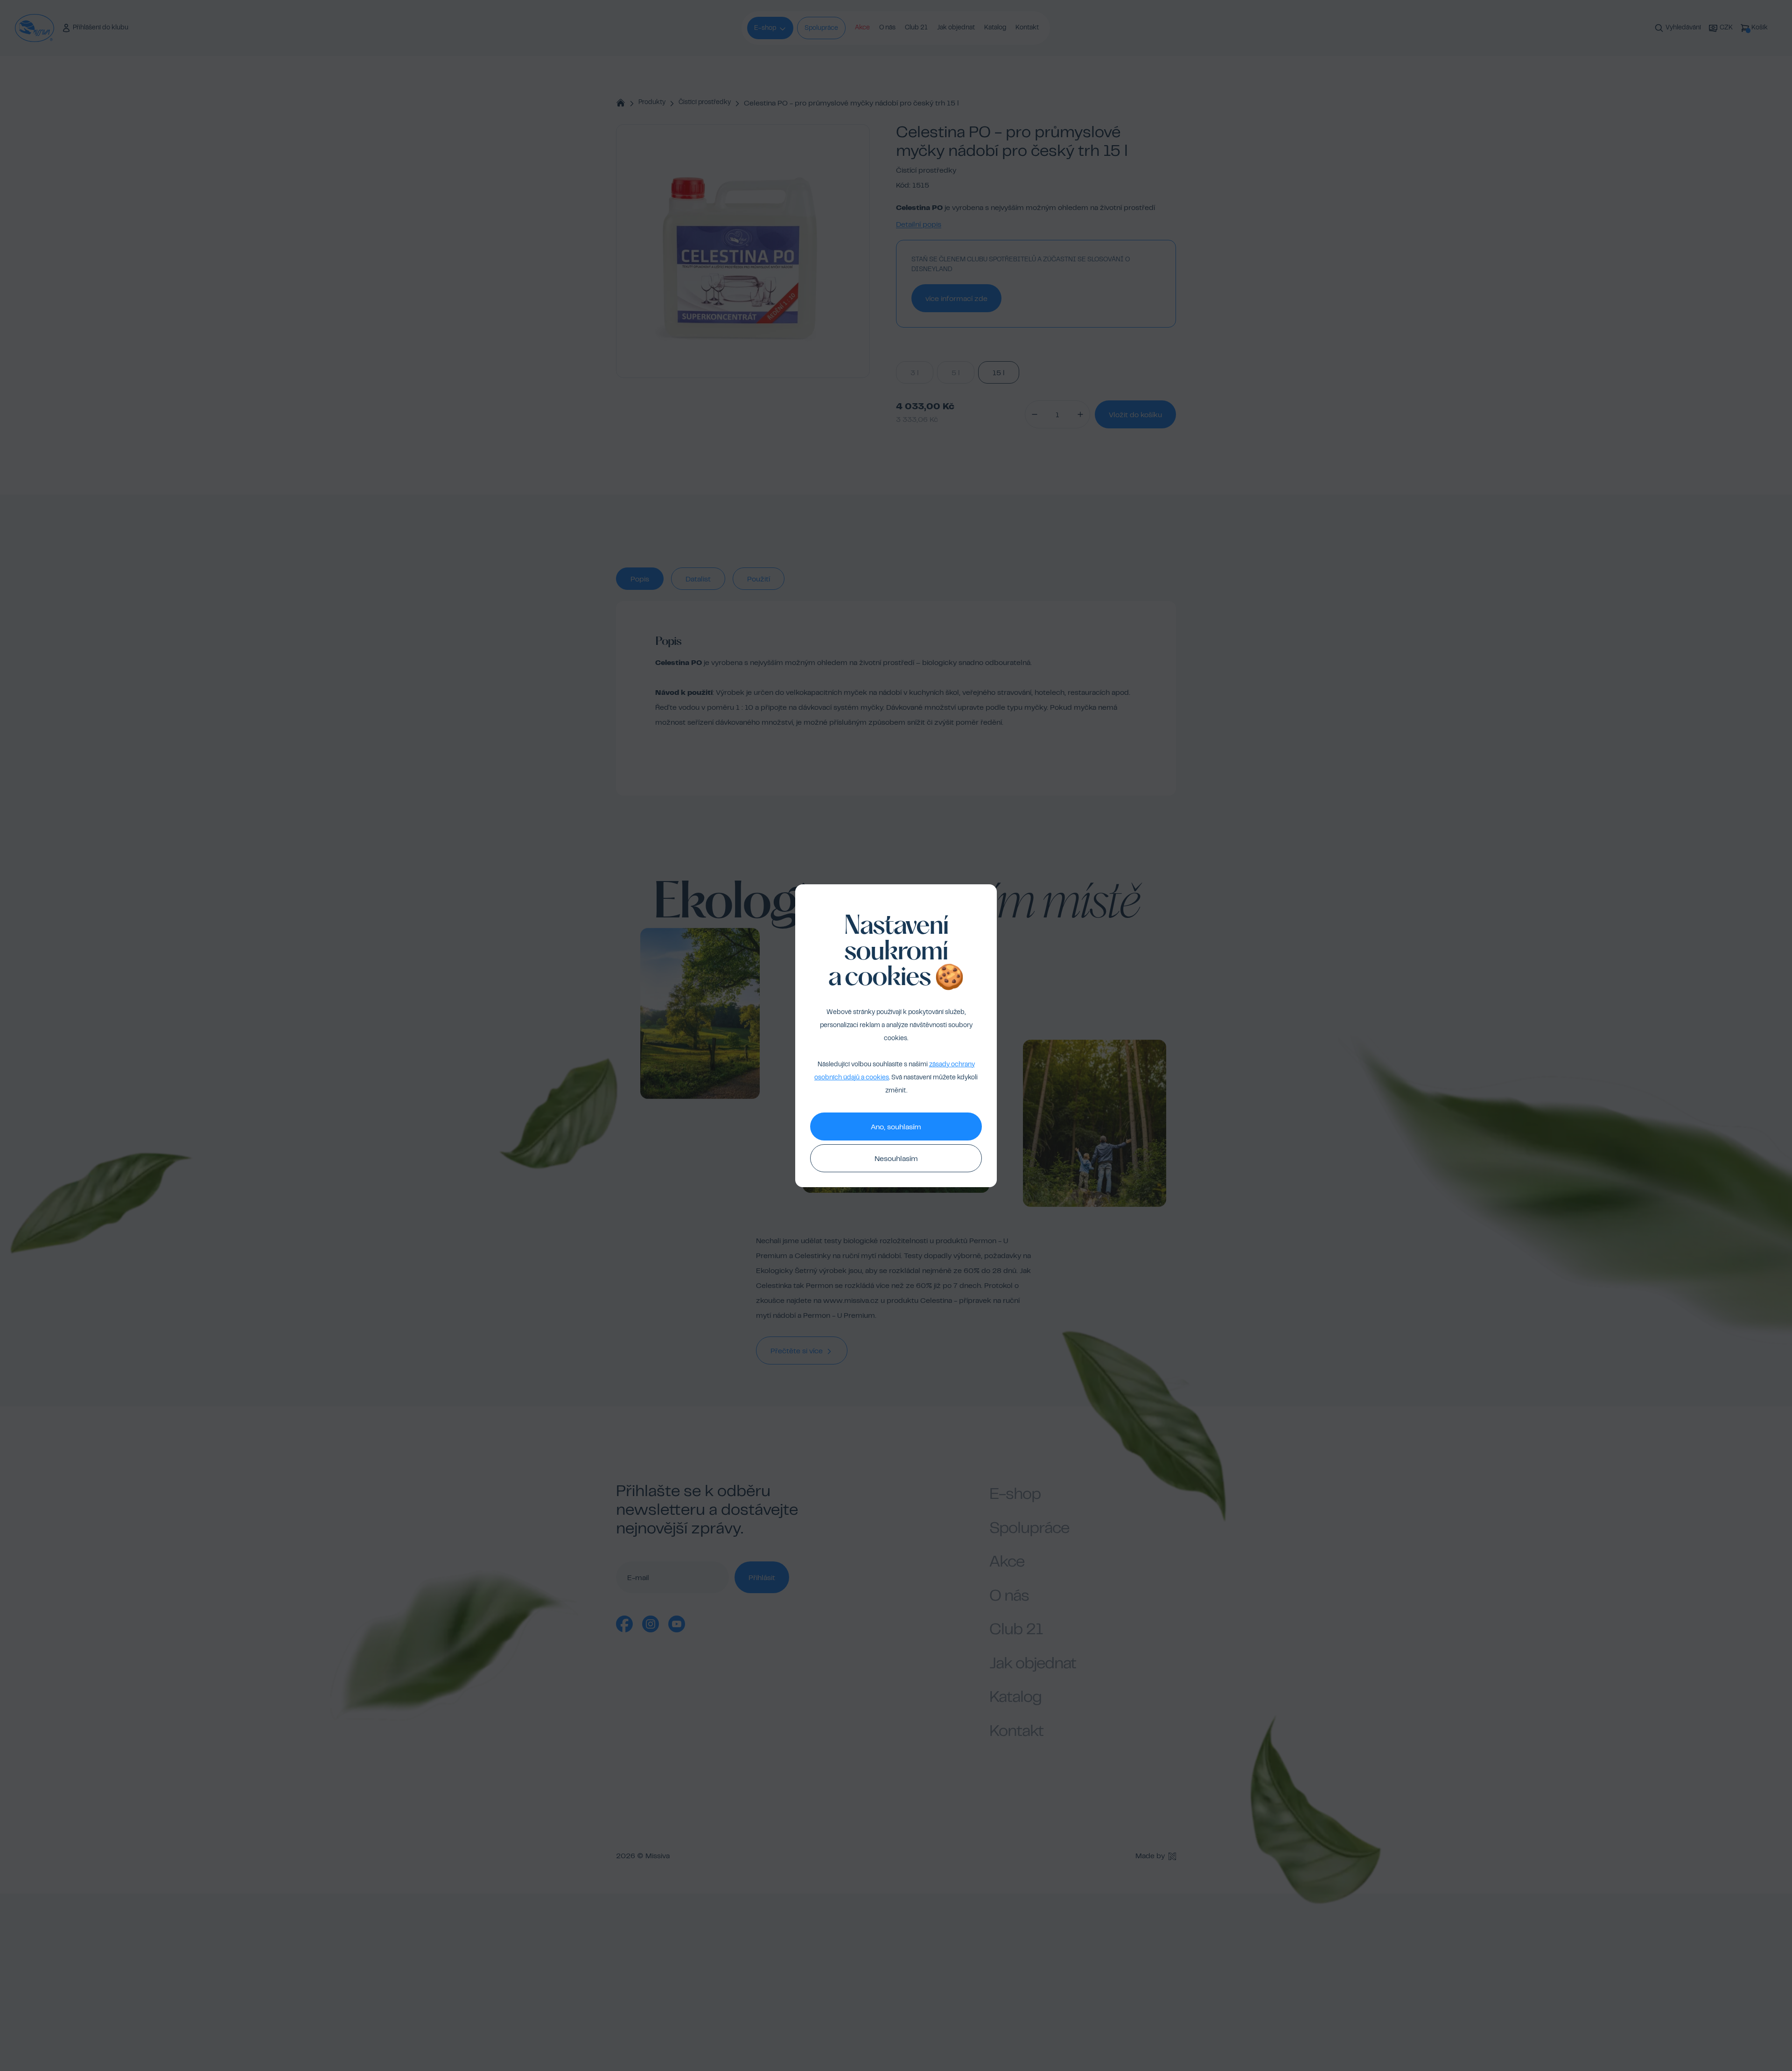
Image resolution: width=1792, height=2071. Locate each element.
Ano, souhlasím (896, 1127)
